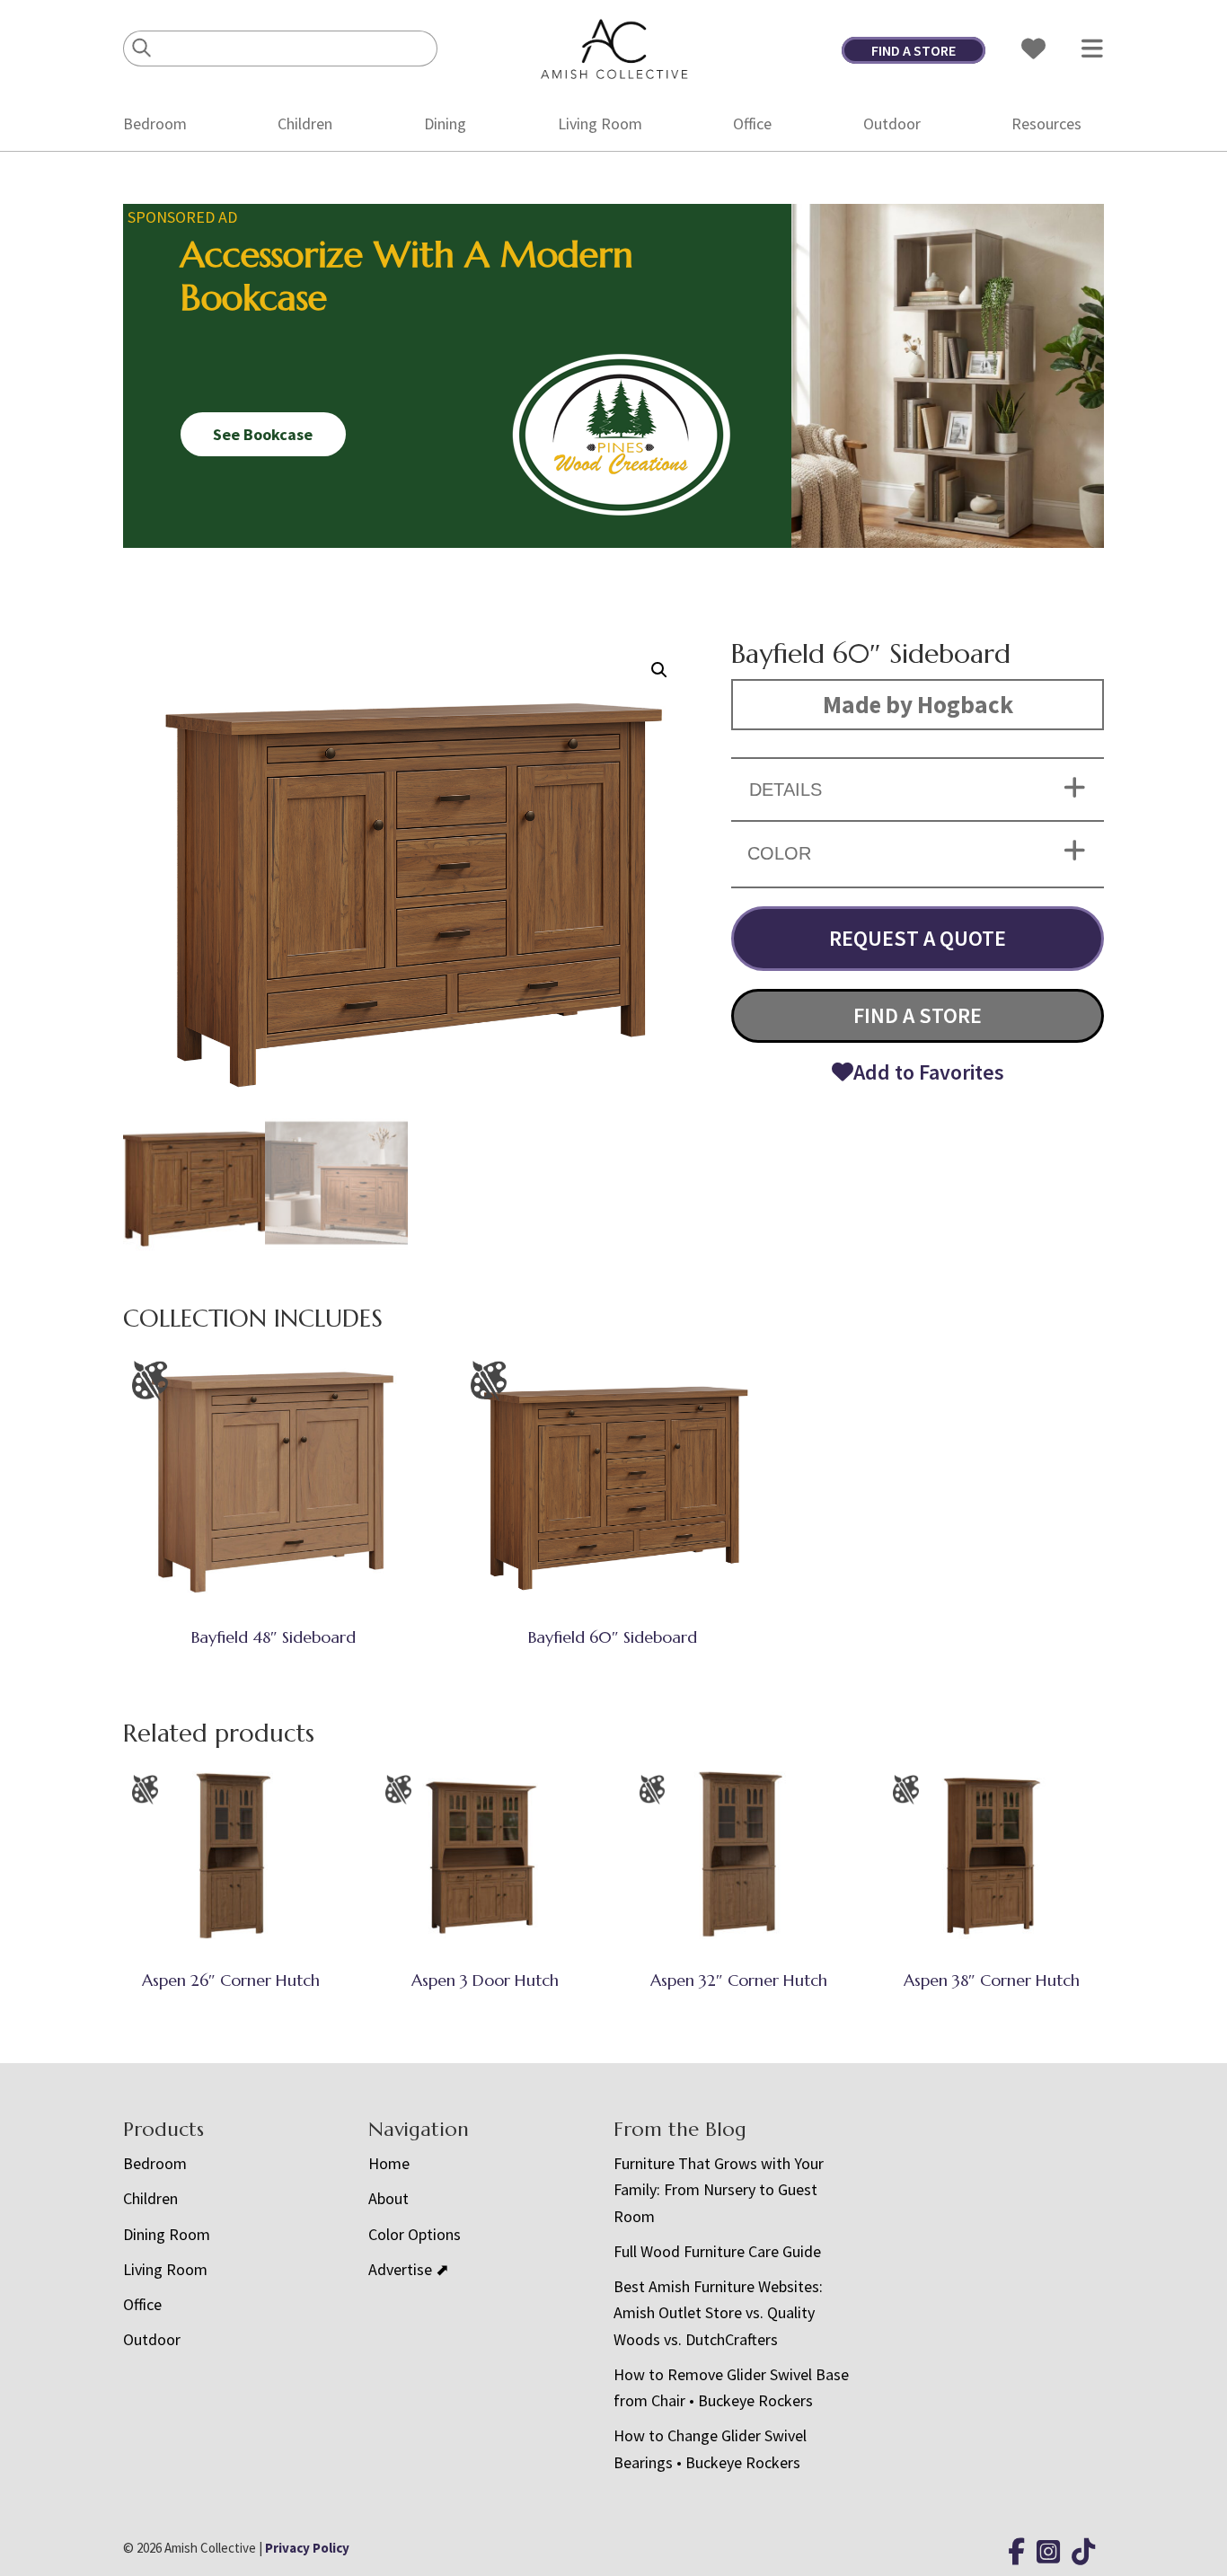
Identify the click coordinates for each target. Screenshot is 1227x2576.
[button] (659, 670)
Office (752, 124)
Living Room (600, 124)
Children (305, 124)
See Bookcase (263, 434)
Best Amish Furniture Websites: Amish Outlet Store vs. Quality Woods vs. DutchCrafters (718, 2313)
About (388, 2198)
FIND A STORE (914, 50)
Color (779, 853)
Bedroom (155, 124)
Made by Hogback (918, 704)
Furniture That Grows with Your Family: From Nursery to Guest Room (719, 2190)
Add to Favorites (929, 1072)
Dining (445, 124)
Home (389, 2163)
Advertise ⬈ (409, 2269)
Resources (1046, 124)
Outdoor (892, 124)
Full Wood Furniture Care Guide (717, 2251)
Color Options (415, 2234)
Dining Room (167, 2234)
